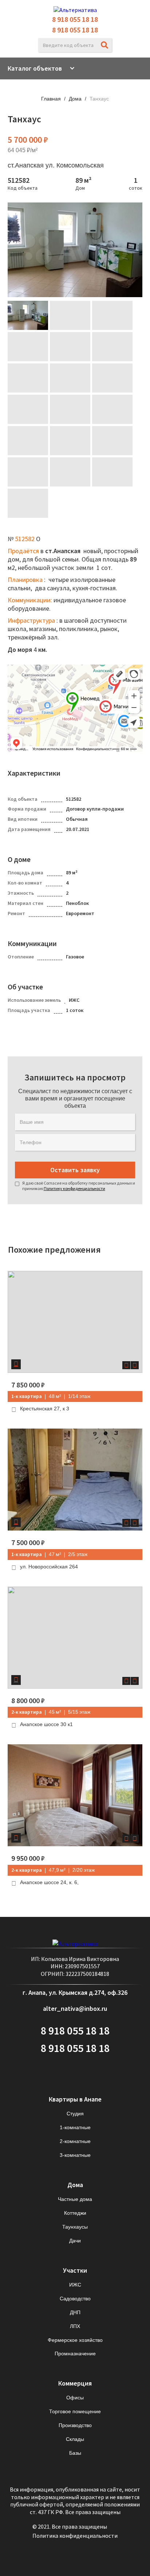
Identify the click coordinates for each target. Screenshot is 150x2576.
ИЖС (75, 2285)
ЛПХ (75, 2326)
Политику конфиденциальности (74, 1188)
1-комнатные (75, 2127)
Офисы (75, 2398)
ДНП (75, 2312)
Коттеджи (75, 2213)
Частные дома (75, 2199)
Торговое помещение (75, 2411)
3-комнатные (75, 2155)
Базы (75, 2453)
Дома (75, 99)
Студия (75, 2114)
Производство (75, 2425)
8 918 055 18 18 (75, 19)
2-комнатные (75, 2141)
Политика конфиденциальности (75, 2536)
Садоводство (75, 2299)
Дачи (75, 2241)
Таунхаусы (75, 2227)
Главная (51, 99)
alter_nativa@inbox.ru (75, 2008)
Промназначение (75, 2354)
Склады (75, 2439)
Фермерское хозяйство (75, 2340)
